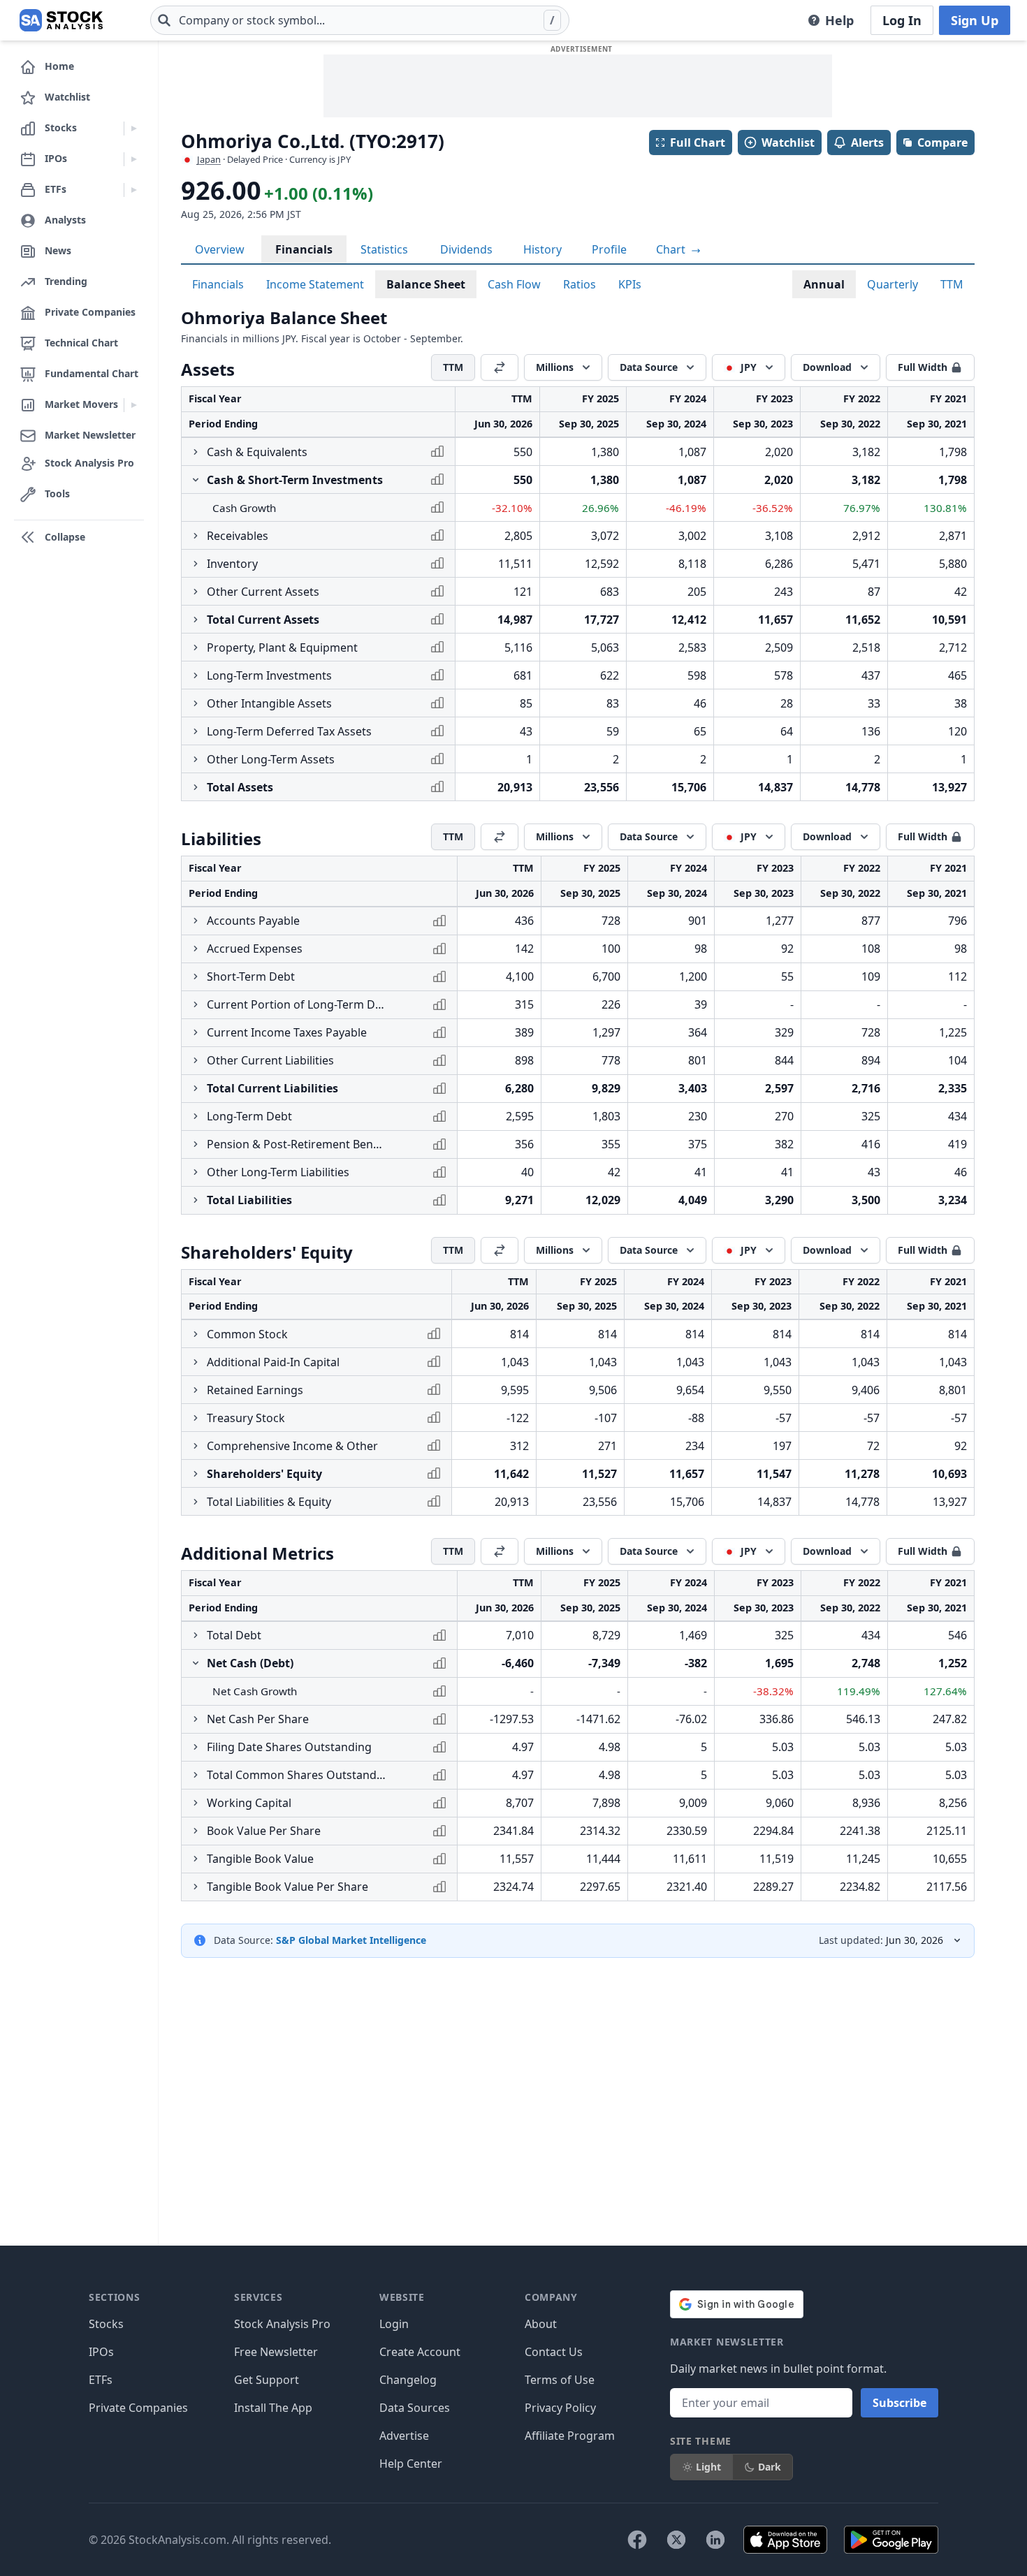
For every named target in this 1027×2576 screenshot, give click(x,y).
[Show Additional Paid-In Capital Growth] (196, 1362)
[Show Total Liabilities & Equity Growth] (196, 1502)
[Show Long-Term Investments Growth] (196, 675)
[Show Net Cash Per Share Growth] (196, 1719)
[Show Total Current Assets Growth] (196, 620)
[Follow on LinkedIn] (715, 2540)
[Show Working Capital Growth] (196, 1803)
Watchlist (788, 142)
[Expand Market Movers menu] (134, 405)
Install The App (273, 2408)
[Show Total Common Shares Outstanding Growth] (196, 1775)
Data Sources (415, 2408)
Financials (304, 249)
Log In (902, 20)
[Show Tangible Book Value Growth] (196, 1859)
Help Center (411, 2464)
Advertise (404, 2436)
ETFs (101, 2380)
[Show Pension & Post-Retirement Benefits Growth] (196, 1144)
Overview (220, 249)
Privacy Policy (560, 2408)
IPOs (101, 2352)
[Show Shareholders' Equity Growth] (196, 1474)
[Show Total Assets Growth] (196, 787)
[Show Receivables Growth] (196, 536)
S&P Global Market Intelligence (351, 1940)
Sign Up (975, 20)
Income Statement (315, 284)
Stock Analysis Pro (282, 2324)
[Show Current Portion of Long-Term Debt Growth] (196, 1004)
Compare (942, 142)
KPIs (630, 284)
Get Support (267, 2380)
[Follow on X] (676, 2540)
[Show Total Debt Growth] (196, 1635)
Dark (770, 2467)
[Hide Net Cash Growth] (196, 1663)
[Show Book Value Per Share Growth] (196, 1831)
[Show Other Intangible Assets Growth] (196, 703)
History (542, 249)
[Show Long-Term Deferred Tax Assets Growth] (196, 731)
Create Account (420, 2352)
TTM (952, 284)
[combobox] (360, 20)
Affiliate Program (570, 2436)
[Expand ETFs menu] (134, 190)
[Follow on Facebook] (637, 2540)
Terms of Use (560, 2380)
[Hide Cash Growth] (196, 480)
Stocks (106, 2324)
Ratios (580, 284)
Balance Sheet (426, 284)
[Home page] (61, 20)
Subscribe (899, 2403)
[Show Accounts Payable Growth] (196, 921)
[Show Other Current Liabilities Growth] (196, 1060)
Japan (209, 159)
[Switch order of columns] (500, 367)
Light (708, 2467)
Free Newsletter (276, 2352)
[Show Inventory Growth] (196, 564)
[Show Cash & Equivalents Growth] (196, 452)
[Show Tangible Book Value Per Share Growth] (196, 1887)
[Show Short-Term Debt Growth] (196, 976)
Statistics (384, 249)
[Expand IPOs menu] (134, 159)
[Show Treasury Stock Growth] (196, 1418)
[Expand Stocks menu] (134, 129)
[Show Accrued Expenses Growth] (196, 949)
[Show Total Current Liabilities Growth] (196, 1088)
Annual (824, 284)
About (541, 2324)
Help (839, 20)
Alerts (867, 142)
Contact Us (554, 2352)
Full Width (923, 367)
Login (394, 2324)
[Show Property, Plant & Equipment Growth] (196, 647)
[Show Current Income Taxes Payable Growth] (196, 1032)
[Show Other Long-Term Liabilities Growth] (196, 1172)
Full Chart (698, 142)
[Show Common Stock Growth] (196, 1334)
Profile (609, 249)
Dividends (466, 249)
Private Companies (138, 2408)
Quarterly (893, 284)
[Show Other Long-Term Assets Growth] (196, 759)
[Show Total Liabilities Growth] (196, 1200)
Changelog (408, 2380)
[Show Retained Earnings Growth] (196, 1390)
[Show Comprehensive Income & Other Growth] (196, 1446)
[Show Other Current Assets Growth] (196, 592)
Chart (672, 249)
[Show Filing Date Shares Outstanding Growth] (196, 1747)
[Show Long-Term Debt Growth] (196, 1116)
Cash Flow (514, 284)
